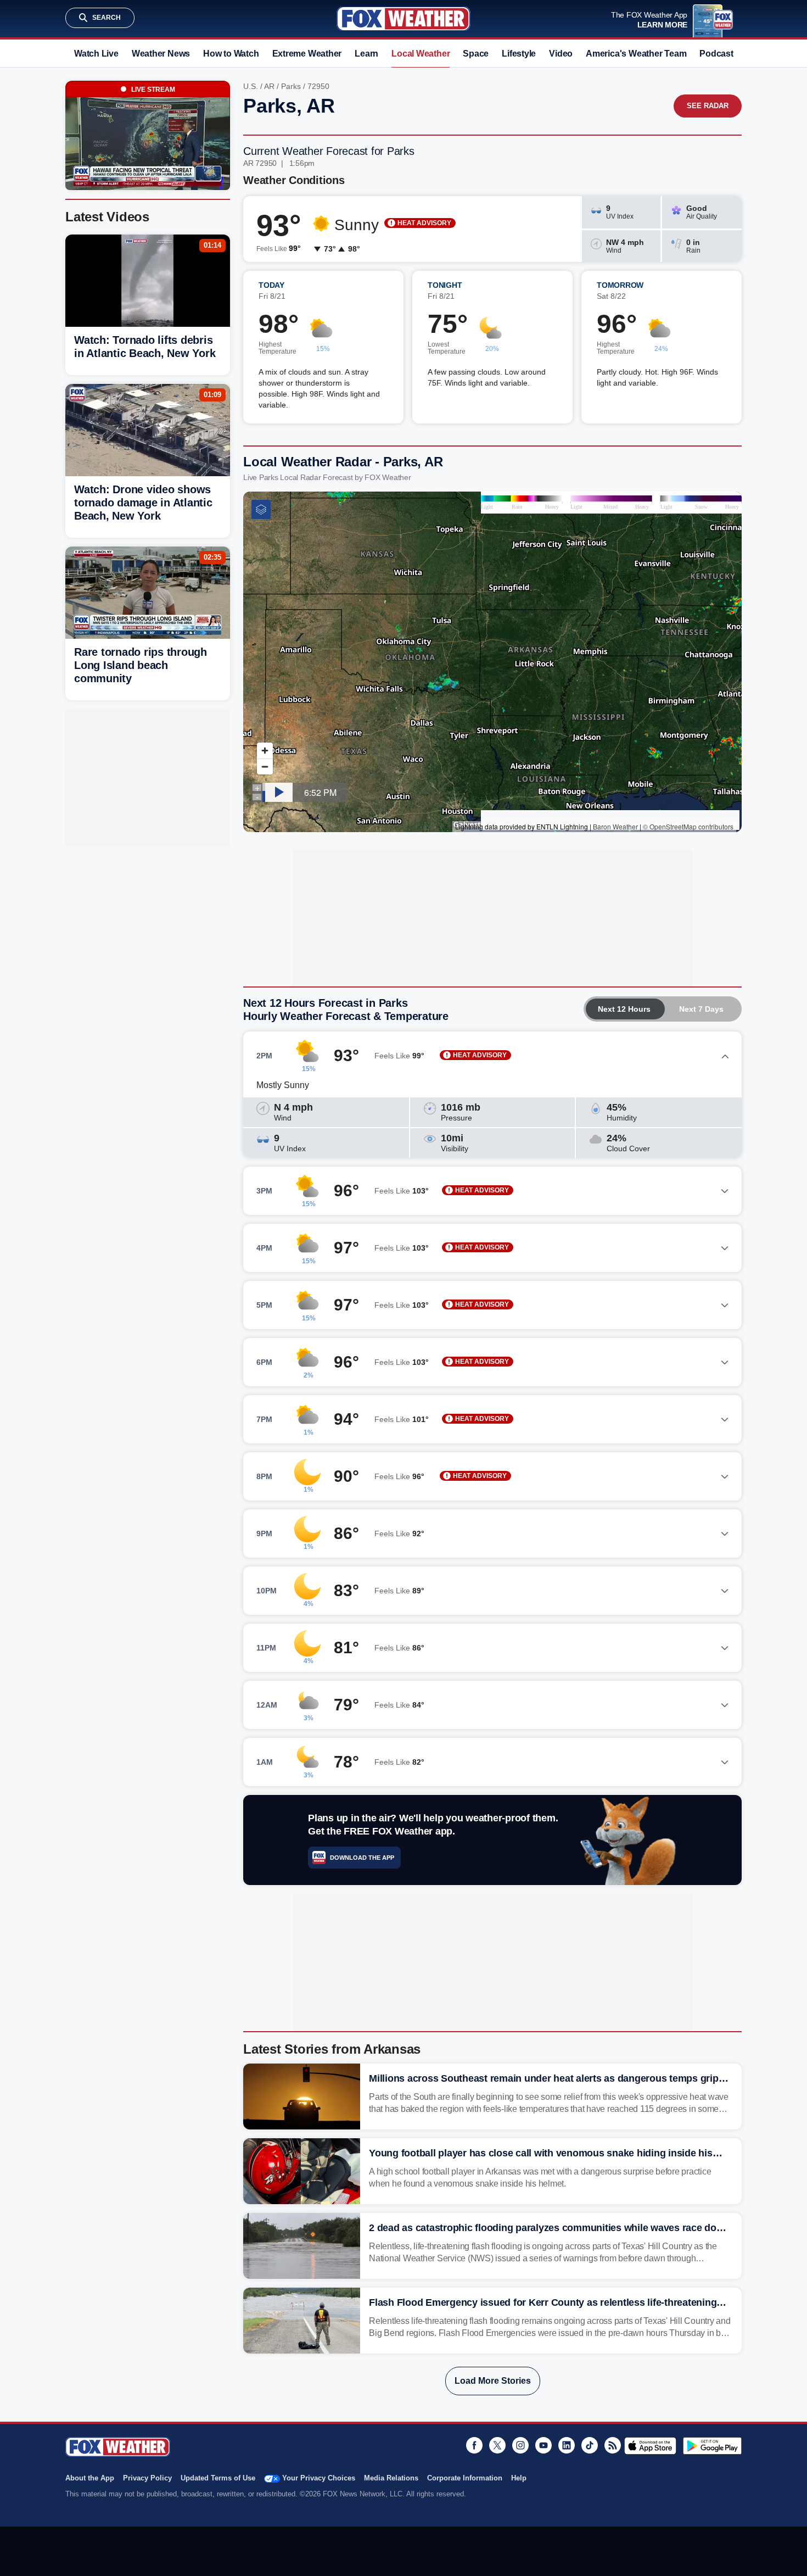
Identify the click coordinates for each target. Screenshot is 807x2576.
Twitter (497, 2445)
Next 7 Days (701, 1009)
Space (476, 54)
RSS (613, 2445)
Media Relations (391, 2478)
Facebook (474, 2445)
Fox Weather (403, 19)
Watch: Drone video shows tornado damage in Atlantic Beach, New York (143, 503)
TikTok (590, 2445)
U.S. (251, 86)
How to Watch (231, 54)
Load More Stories (493, 2381)
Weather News (161, 54)
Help (519, 2478)
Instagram (520, 2445)
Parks (291, 86)
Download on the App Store (650, 2446)
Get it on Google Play (712, 2446)
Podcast (716, 54)
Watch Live (96, 54)
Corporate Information (465, 2478)
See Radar (708, 106)
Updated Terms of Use (218, 2478)
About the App (90, 2478)
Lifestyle (519, 54)
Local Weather (421, 54)
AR (269, 86)
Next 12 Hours (624, 1009)
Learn (366, 54)
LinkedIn (567, 2445)
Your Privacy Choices (319, 2478)
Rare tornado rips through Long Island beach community (141, 665)
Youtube (543, 2445)
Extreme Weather (307, 54)
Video (561, 54)
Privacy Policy (147, 2478)
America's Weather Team (636, 54)
